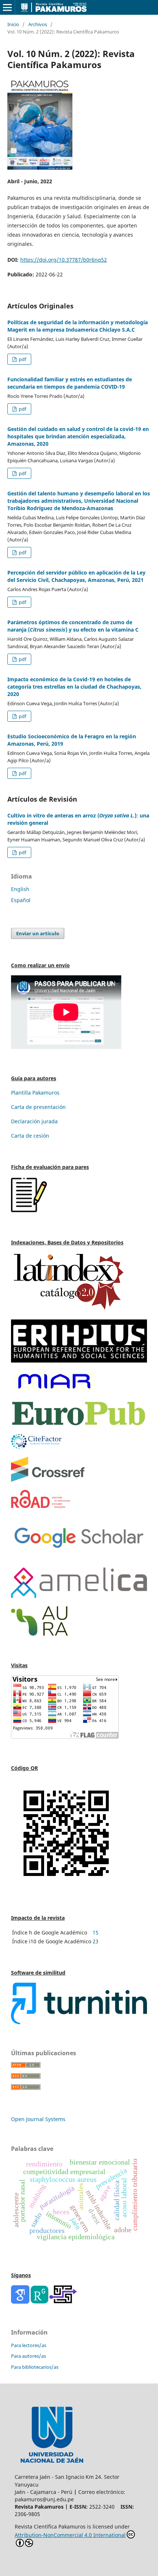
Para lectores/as (29, 2345)
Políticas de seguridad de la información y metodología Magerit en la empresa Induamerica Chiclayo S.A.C (78, 326)
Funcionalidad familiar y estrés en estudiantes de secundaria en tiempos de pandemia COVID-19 (70, 383)
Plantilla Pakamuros (35, 1093)
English (20, 889)
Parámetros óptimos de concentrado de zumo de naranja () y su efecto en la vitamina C (73, 626)
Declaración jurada (34, 1121)
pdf (22, 359)
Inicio (13, 24)
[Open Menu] (7, 7)
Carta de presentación (38, 1107)
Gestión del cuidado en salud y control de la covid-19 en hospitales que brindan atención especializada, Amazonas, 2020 (78, 436)
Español (21, 900)
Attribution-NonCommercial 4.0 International (70, 2535)
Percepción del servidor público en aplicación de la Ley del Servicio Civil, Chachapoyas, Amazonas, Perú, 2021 (76, 576)
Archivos (38, 24)
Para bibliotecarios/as (35, 2367)
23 (96, 1941)
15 (96, 1932)
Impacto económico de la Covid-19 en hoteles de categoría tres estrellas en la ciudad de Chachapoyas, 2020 (74, 687)
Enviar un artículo (38, 933)
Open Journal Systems (38, 2119)
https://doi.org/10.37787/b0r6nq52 (64, 260)
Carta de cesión (30, 1136)
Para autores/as (28, 2356)
